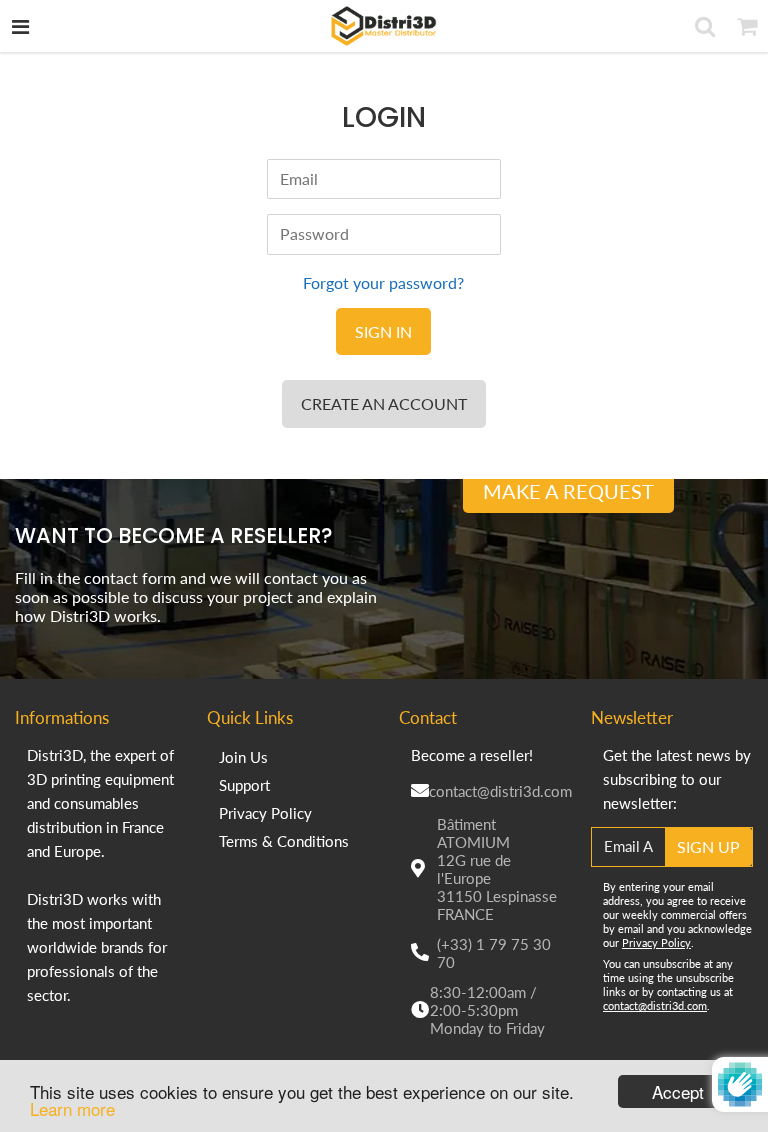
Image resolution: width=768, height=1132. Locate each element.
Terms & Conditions (284, 841)
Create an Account (384, 403)
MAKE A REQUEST (568, 491)
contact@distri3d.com (500, 791)
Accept (678, 1091)
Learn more (72, 1108)
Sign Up (708, 846)
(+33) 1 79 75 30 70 (494, 953)
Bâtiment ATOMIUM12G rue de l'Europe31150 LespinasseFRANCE (497, 869)
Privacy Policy (265, 813)
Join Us (243, 757)
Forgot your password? (383, 282)
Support (244, 785)
